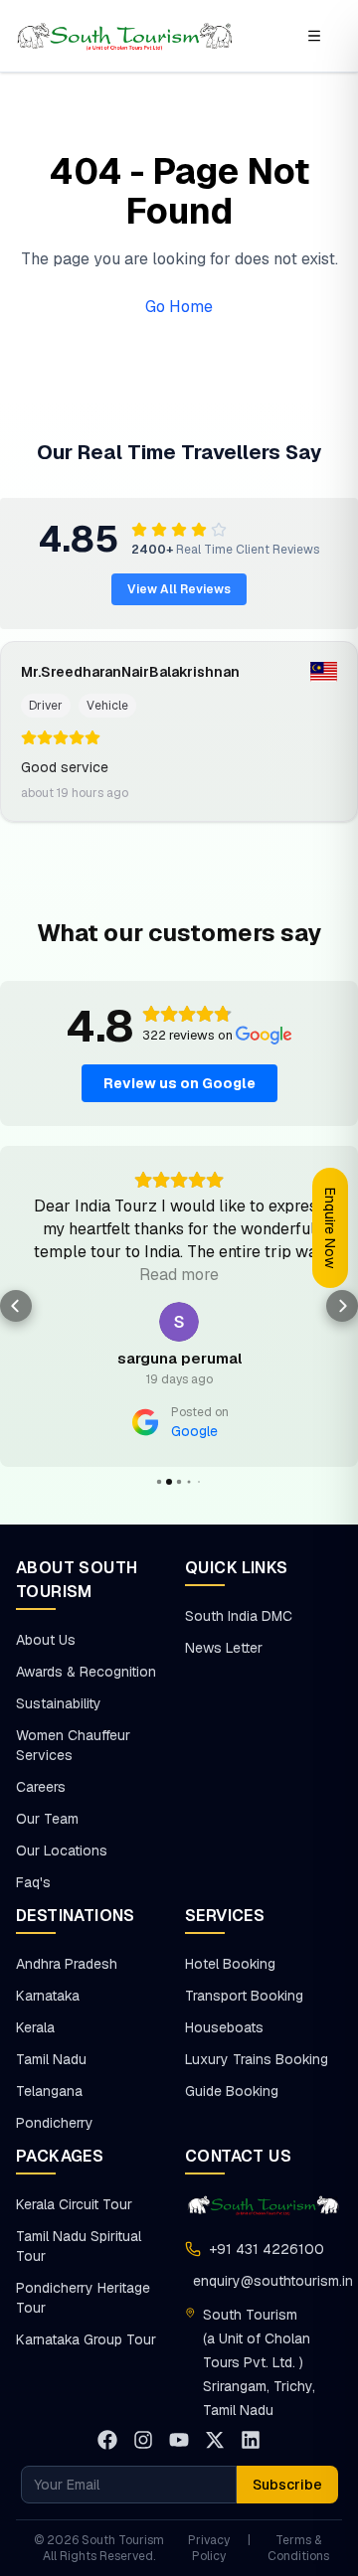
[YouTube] (179, 2440)
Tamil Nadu (51, 2059)
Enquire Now (330, 1228)
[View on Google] (179, 1322)
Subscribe (287, 2485)
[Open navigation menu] (314, 36)
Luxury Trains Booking (257, 2059)
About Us (46, 1640)
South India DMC (239, 1616)
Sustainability (59, 1703)
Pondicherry (55, 2123)
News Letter (224, 1648)
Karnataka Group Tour (86, 2339)
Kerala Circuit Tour (74, 2204)
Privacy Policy (209, 2548)
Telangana (49, 2091)
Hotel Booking (230, 1964)
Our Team (47, 1819)
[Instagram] (143, 2440)
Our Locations (62, 1851)
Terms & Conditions (298, 2548)
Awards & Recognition (86, 1672)
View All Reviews (179, 589)
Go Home (179, 307)
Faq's (33, 1882)
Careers (41, 1787)
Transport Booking (244, 1996)
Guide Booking (232, 2091)
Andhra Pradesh (67, 1964)
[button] (16, 1306)
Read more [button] (179, 1275)
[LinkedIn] (251, 2440)
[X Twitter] (215, 2440)
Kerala (35, 2027)
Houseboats (224, 2027)
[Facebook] (107, 2440)
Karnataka (48, 1996)
